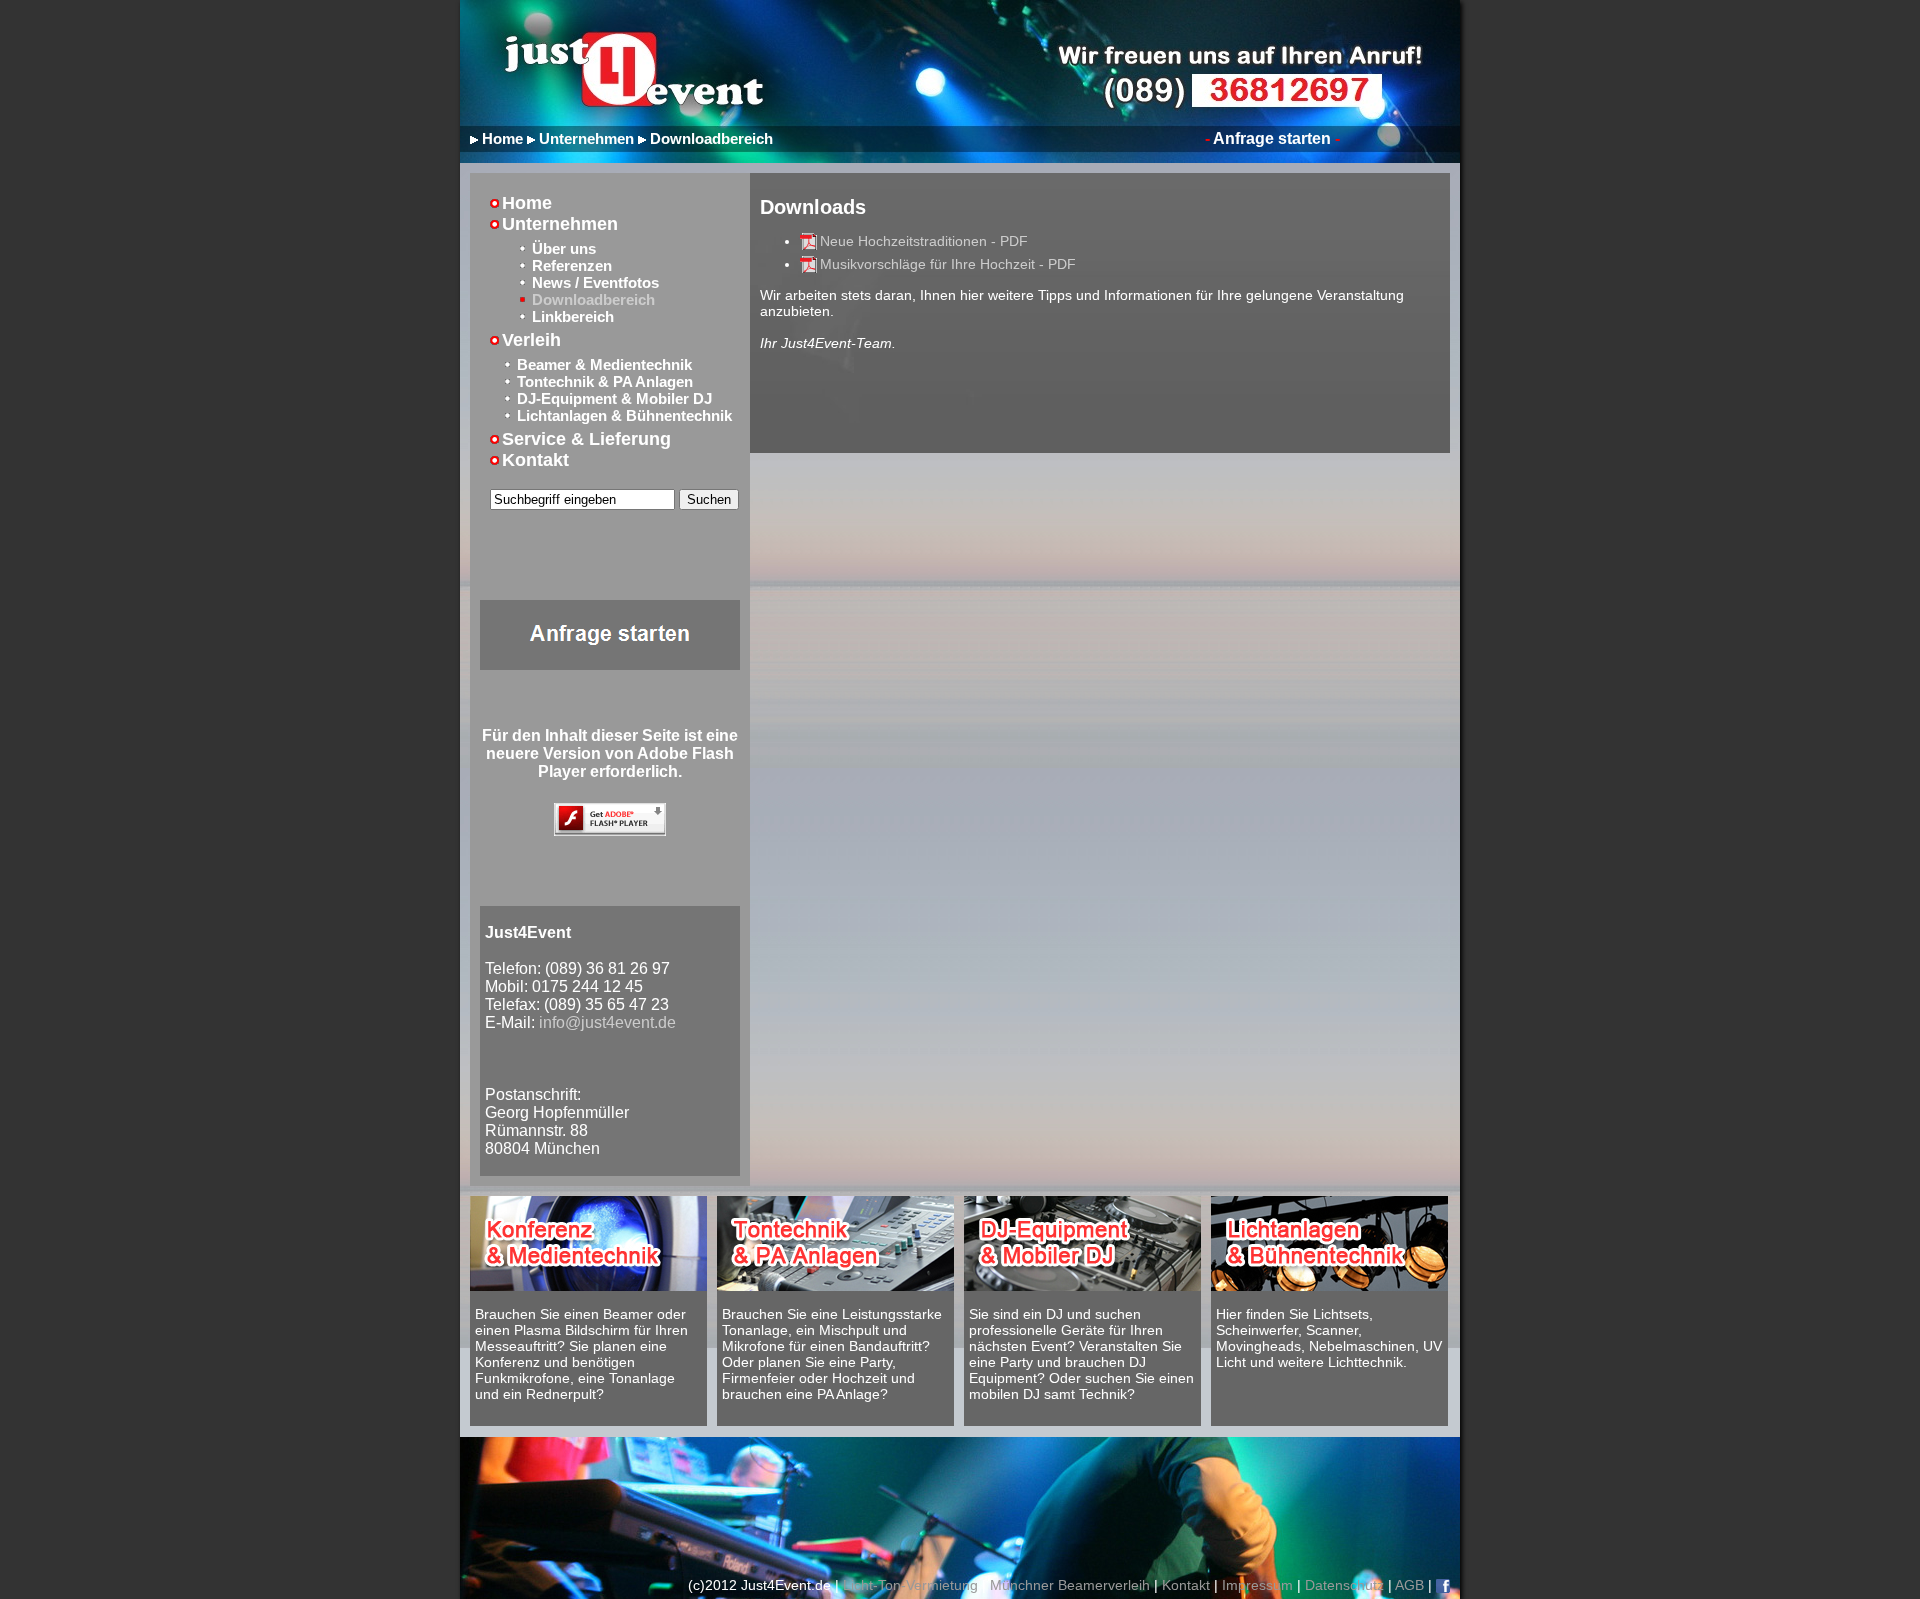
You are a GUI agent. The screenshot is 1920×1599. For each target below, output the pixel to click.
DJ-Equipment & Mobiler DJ (614, 398)
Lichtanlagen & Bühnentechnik (624, 415)
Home (502, 138)
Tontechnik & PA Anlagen (605, 381)
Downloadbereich (711, 138)
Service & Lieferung (586, 439)
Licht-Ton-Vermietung (910, 1585)
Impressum (1257, 1585)
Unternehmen (586, 138)
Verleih (531, 340)
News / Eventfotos (595, 282)
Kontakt (535, 460)
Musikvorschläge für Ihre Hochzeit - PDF (948, 264)
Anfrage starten (1272, 138)
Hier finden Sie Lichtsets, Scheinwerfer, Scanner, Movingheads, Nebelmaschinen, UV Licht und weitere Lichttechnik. (1329, 1338)
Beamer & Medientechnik (604, 364)
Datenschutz (1344, 1585)
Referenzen (572, 265)
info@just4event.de (607, 1022)
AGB (1409, 1585)
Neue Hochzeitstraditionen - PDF (924, 241)
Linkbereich (573, 316)
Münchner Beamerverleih (1070, 1585)
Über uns (564, 248)
